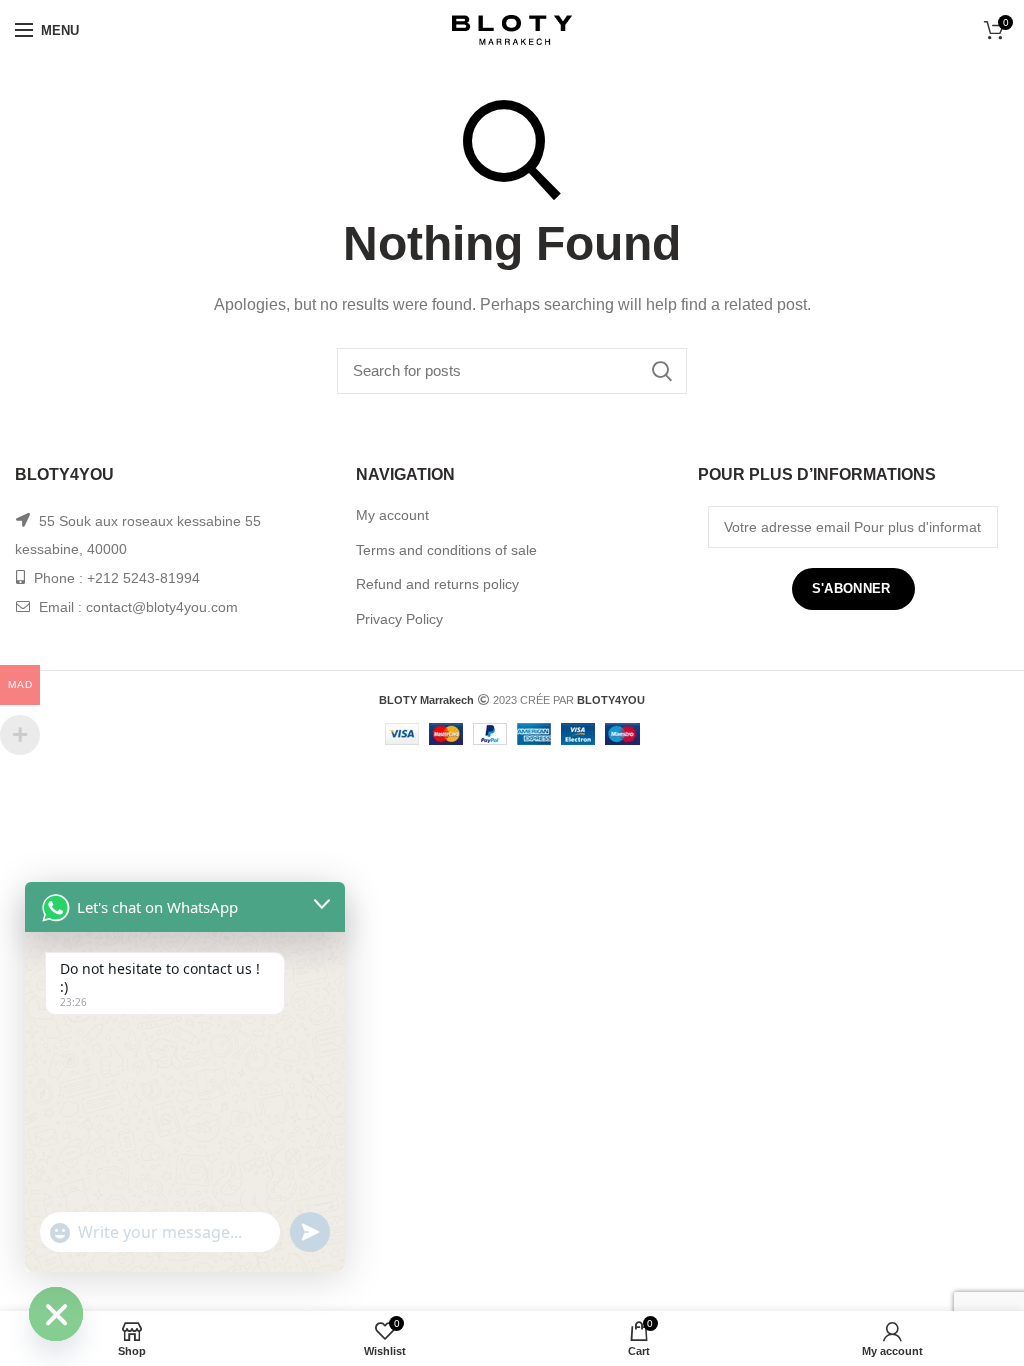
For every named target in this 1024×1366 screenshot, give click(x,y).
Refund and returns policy (437, 584)
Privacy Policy (399, 619)
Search (662, 371)
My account (392, 515)
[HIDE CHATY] (56, 1314)
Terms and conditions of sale (446, 550)
